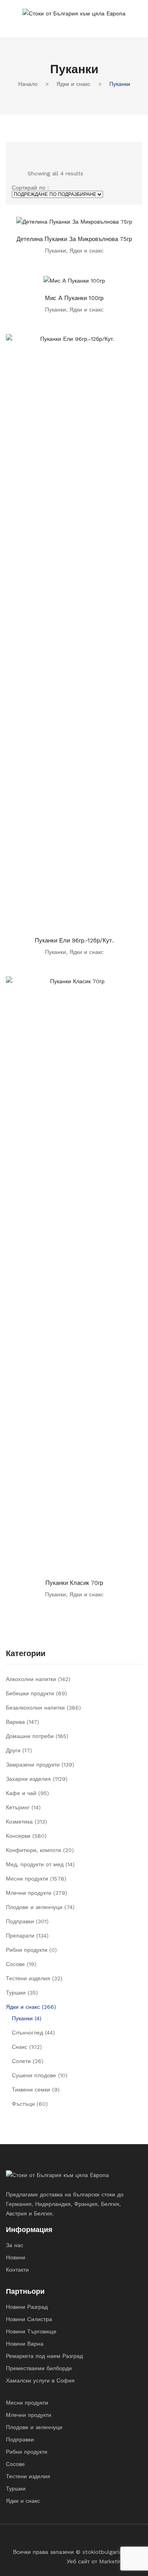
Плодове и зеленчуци (34, 1907)
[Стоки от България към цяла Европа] (74, 13)
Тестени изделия (28, 1978)
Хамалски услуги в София (40, 2380)
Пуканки (55, 251)
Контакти (17, 2270)
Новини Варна (25, 2344)
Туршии (16, 1993)
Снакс (20, 2047)
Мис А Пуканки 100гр (74, 298)
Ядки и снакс (73, 84)
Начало (28, 84)
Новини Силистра (29, 2319)
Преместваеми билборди (39, 2368)
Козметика (19, 1822)
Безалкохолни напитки (35, 1708)
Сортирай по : (30, 188)
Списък (28, 151)
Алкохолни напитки (31, 1679)
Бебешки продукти (30, 1693)
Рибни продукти (27, 1950)
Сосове (15, 1964)
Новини (16, 2257)
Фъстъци (23, 2104)
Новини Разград (27, 2307)
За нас (15, 2245)
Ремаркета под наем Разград (44, 2356)
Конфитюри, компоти (34, 1850)
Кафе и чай (21, 1793)
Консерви (18, 1836)
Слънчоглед (27, 2033)
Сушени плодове (34, 2075)
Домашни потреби (30, 1736)
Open (12, 24)
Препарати (20, 1936)
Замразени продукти (33, 1765)
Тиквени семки (31, 2090)
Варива (15, 1722)
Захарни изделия (28, 1779)
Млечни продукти (29, 1893)
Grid (15, 151)
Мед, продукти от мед (35, 1864)
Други (13, 1750)
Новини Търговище (31, 2331)
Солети (21, 2061)
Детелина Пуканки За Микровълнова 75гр (74, 239)
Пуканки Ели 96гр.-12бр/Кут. (74, 940)
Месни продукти (27, 1879)
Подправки (20, 1921)
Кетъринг (18, 1807)
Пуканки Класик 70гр (74, 1583)
